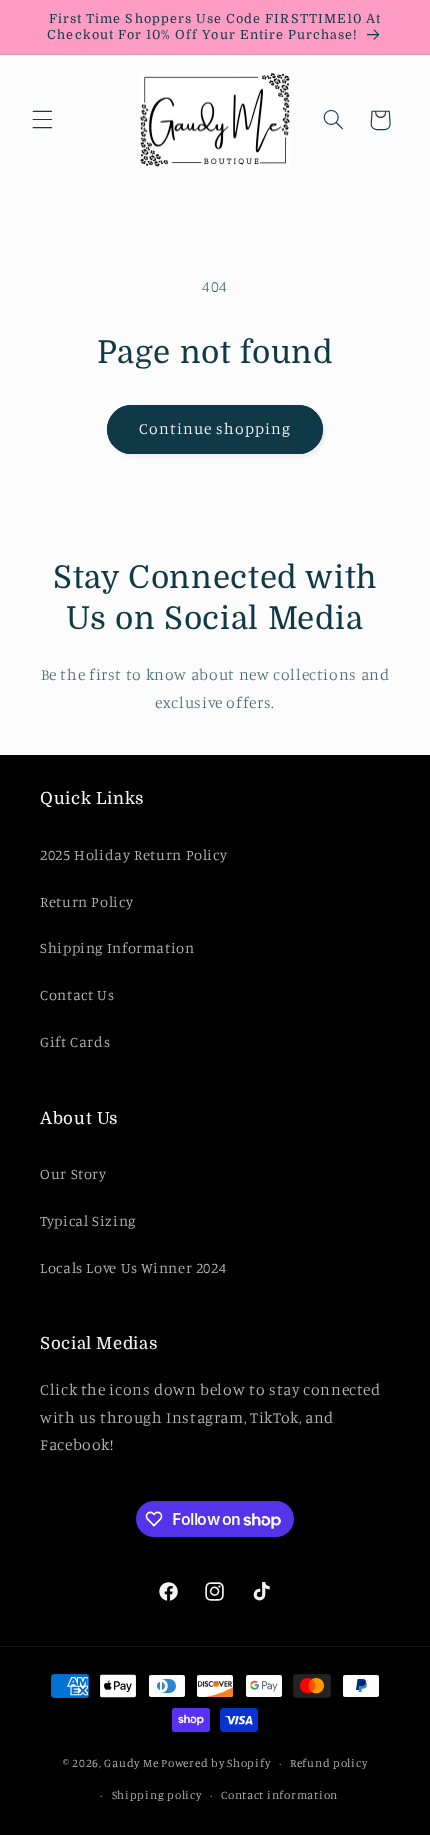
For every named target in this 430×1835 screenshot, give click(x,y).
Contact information (279, 1795)
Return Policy (86, 901)
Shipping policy (157, 1795)
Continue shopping (215, 428)
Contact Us (77, 994)
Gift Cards (75, 1041)
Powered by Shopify (215, 1763)
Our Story (73, 1173)
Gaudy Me (131, 1763)
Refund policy (329, 1763)
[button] (42, 120)
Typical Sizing (88, 1220)
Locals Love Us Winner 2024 (133, 1267)
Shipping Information (117, 947)
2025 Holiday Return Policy (133, 854)
